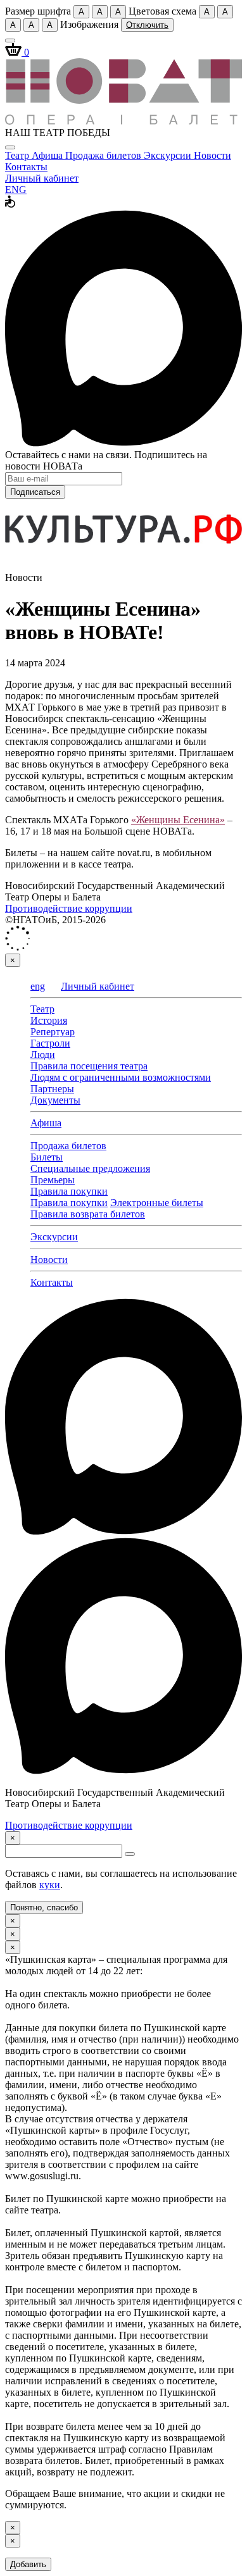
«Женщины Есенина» (178, 820)
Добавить (28, 2564)
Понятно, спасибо (44, 1907)
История (49, 1020)
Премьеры (53, 1180)
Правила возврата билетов (88, 1214)
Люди (43, 1055)
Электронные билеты (157, 1203)
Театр (18, 155)
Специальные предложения (90, 1168)
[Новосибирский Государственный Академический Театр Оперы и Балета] (123, 121)
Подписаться (35, 492)
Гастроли (50, 1043)
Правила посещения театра (89, 1066)
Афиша (48, 155)
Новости (212, 155)
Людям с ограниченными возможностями (121, 1077)
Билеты (47, 1157)
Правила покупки (69, 1191)
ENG (16, 190)
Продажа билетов (104, 155)
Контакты (26, 167)
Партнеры (52, 1089)
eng (38, 986)
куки (50, 1885)
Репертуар (53, 1032)
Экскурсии (169, 155)
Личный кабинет (42, 178)
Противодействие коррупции (69, 908)
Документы (55, 1100)
